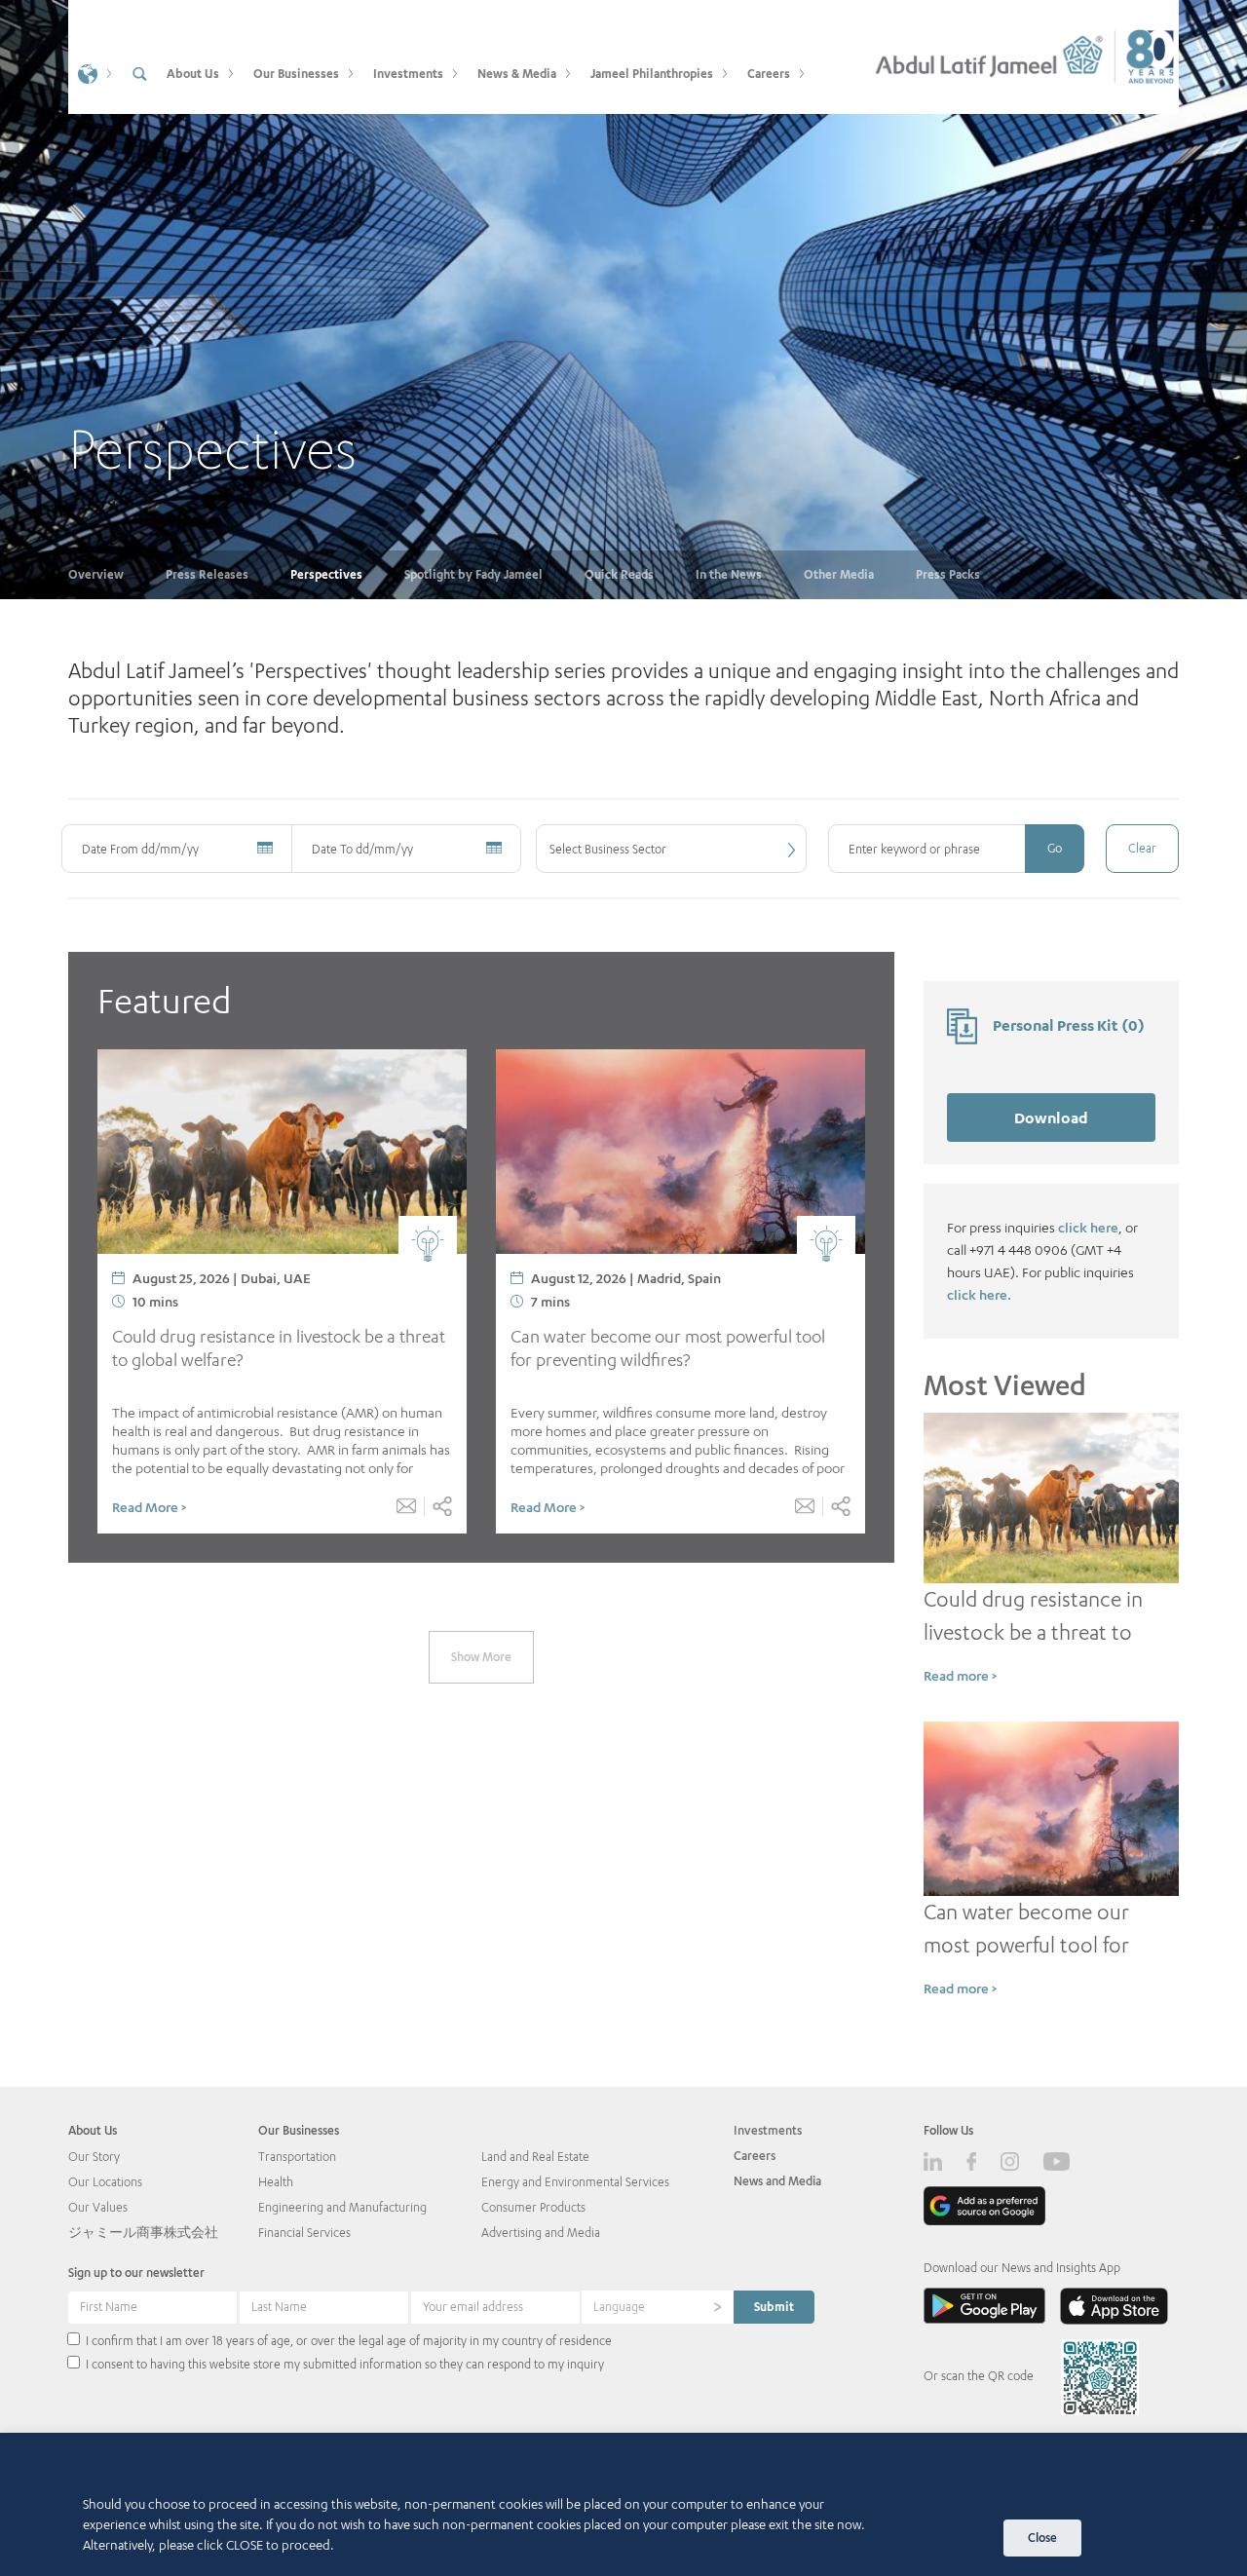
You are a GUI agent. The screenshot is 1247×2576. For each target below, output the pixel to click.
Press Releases (207, 574)
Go (1055, 848)
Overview (96, 574)
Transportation (297, 2157)
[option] (623, 300)
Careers (755, 2156)
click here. (979, 1294)
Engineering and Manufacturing (342, 2207)
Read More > (149, 1507)
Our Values (98, 2207)
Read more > (960, 1675)
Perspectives (326, 574)
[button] (93, 73)
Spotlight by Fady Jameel (473, 574)
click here (1088, 1227)
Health (276, 2182)
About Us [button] (193, 74)
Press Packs (948, 574)
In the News (729, 574)
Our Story (94, 2157)
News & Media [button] (517, 74)
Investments (768, 2130)
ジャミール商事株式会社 (143, 2233)
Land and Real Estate (535, 2157)
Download (1051, 1117)
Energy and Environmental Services (575, 2182)
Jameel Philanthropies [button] (652, 74)
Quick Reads (619, 574)
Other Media (839, 574)
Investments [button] (408, 74)
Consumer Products (533, 2207)
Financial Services (304, 2233)
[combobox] (671, 849)
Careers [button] (769, 74)
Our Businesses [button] (296, 74)
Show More (481, 1657)
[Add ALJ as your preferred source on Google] (984, 2205)
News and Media (777, 2181)
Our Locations (105, 2182)
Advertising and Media (541, 2233)
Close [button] (1042, 2538)
